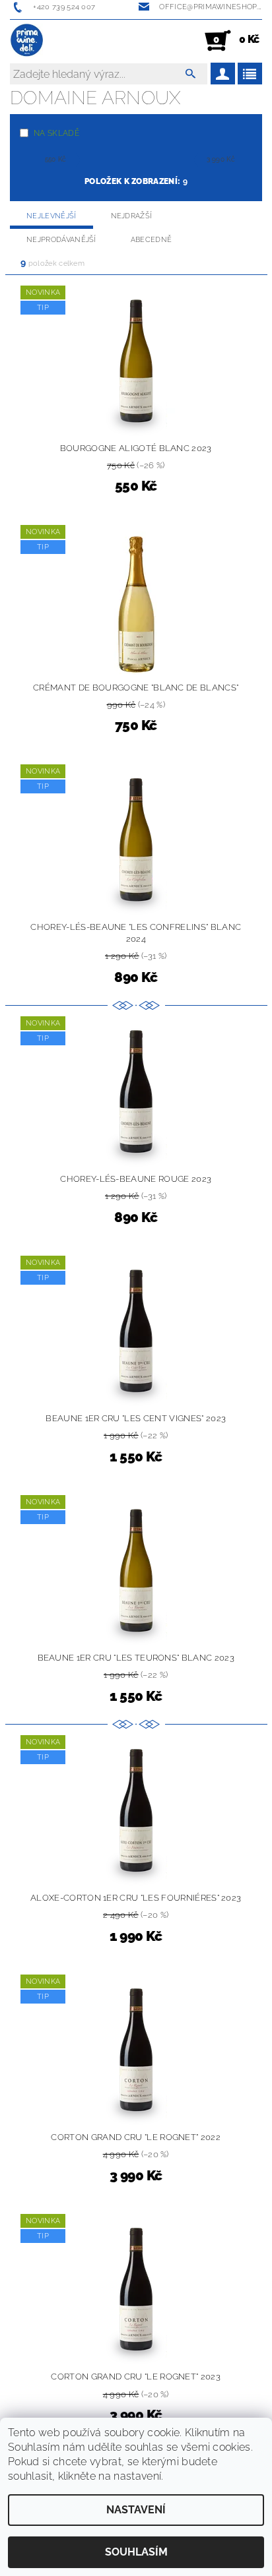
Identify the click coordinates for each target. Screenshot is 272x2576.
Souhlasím (136, 2552)
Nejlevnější (51, 216)
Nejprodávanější (61, 240)
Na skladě (56, 133)
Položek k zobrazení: (136, 181)
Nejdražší (132, 216)
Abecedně (152, 240)
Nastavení (136, 2510)
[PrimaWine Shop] (27, 41)
